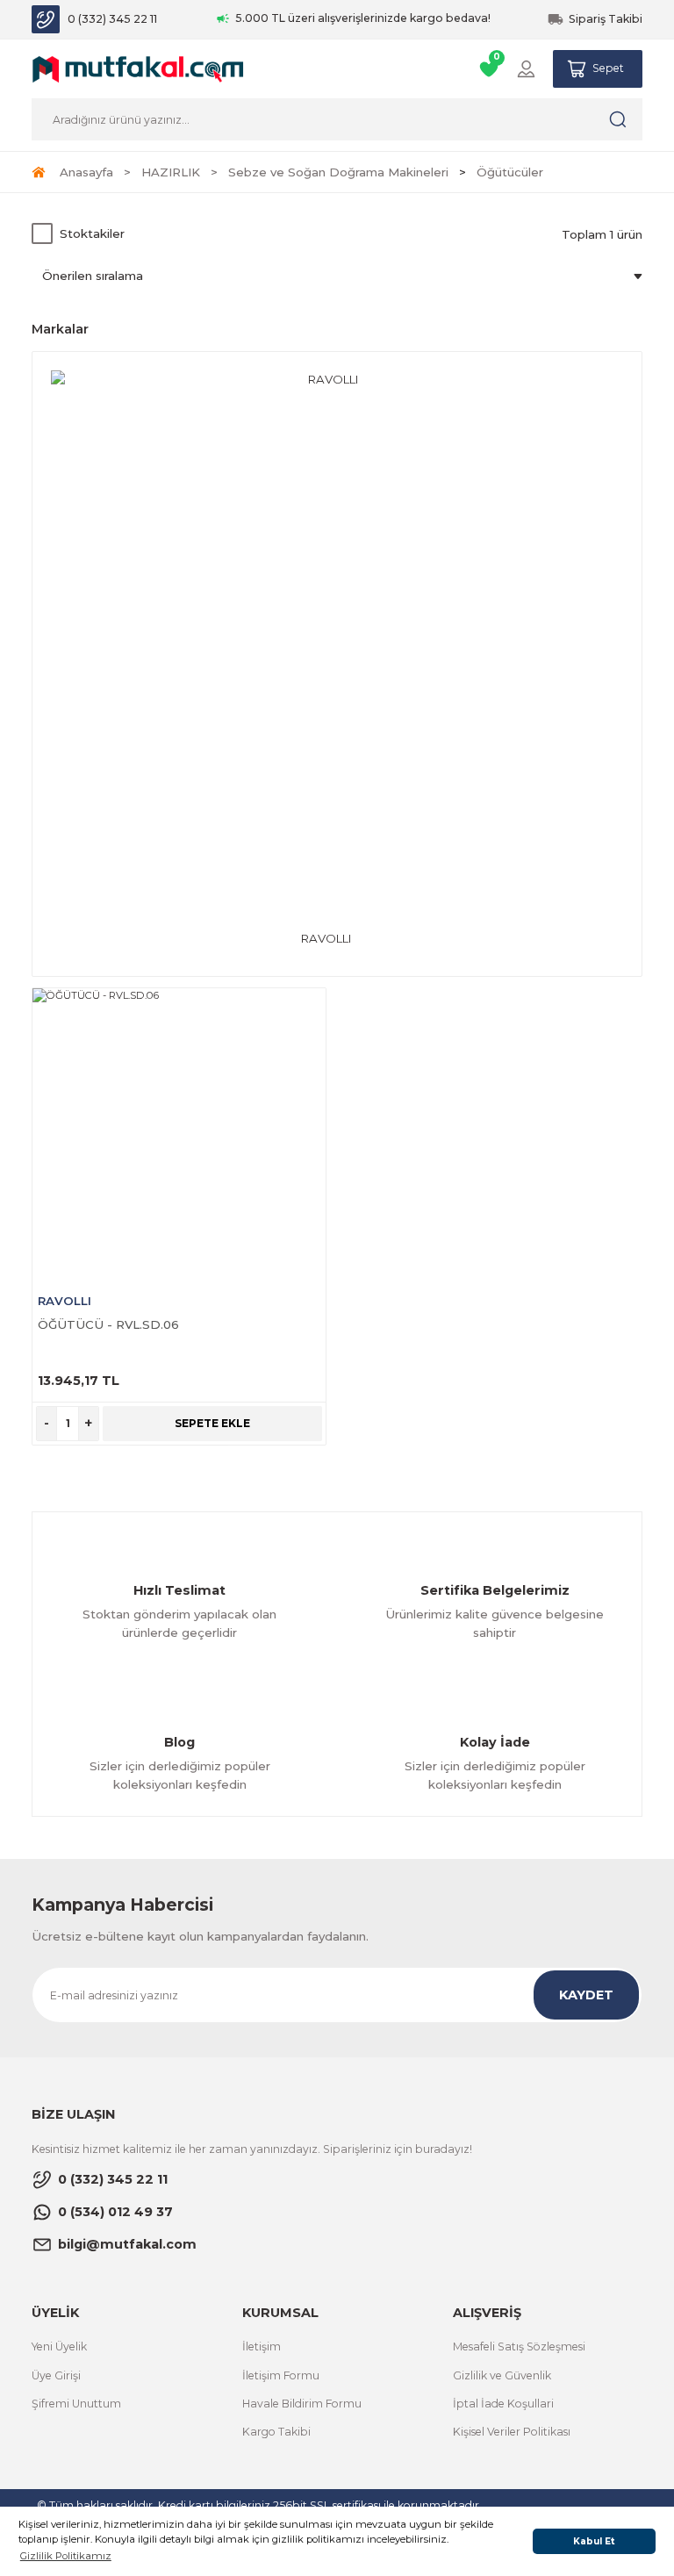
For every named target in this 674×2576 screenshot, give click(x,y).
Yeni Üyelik (59, 2346)
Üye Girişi (56, 2375)
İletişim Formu (281, 2375)
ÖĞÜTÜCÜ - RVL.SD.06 (108, 1324)
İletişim (262, 2346)
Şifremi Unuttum (76, 2404)
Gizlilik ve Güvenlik (502, 2375)
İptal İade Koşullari (503, 2404)
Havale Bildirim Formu (302, 2404)
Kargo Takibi (276, 2432)
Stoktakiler (92, 233)
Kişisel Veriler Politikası (512, 2432)
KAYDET (586, 1995)
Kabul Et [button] (594, 2541)
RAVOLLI (65, 1301)
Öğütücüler (510, 172)
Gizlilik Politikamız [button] (66, 2556)
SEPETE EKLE (212, 1423)
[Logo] (138, 68)
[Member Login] (526, 69)
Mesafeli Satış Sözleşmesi (519, 2346)
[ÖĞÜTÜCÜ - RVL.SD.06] (179, 1135)
